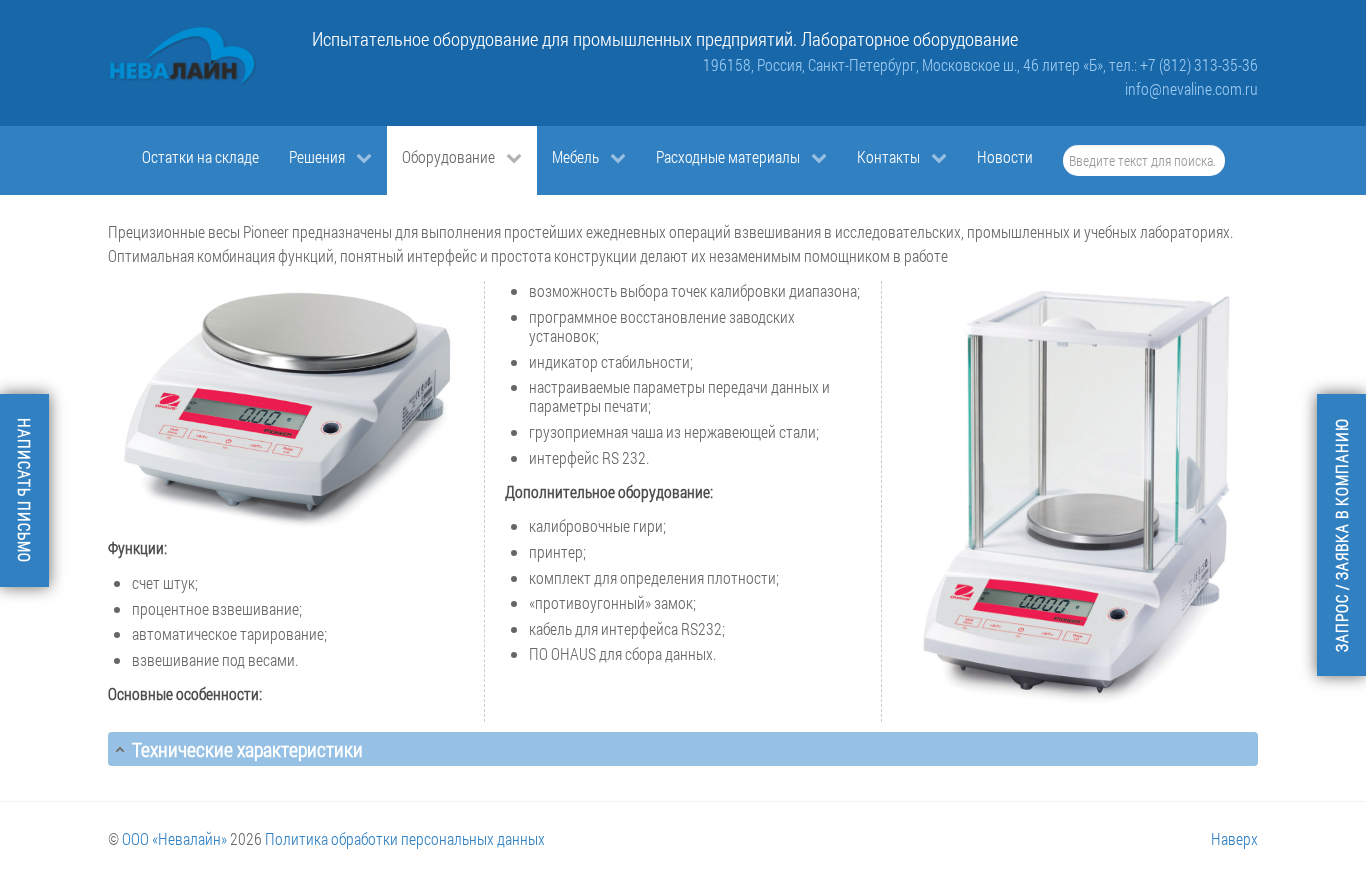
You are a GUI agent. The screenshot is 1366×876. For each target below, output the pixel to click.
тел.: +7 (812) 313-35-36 (1183, 64)
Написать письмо (24, 490)
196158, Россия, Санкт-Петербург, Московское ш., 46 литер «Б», (906, 64)
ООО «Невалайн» (174, 838)
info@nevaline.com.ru (1191, 88)
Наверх (1234, 838)
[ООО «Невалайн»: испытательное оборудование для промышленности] (183, 56)
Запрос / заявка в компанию (1341, 535)
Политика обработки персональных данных (405, 838)
